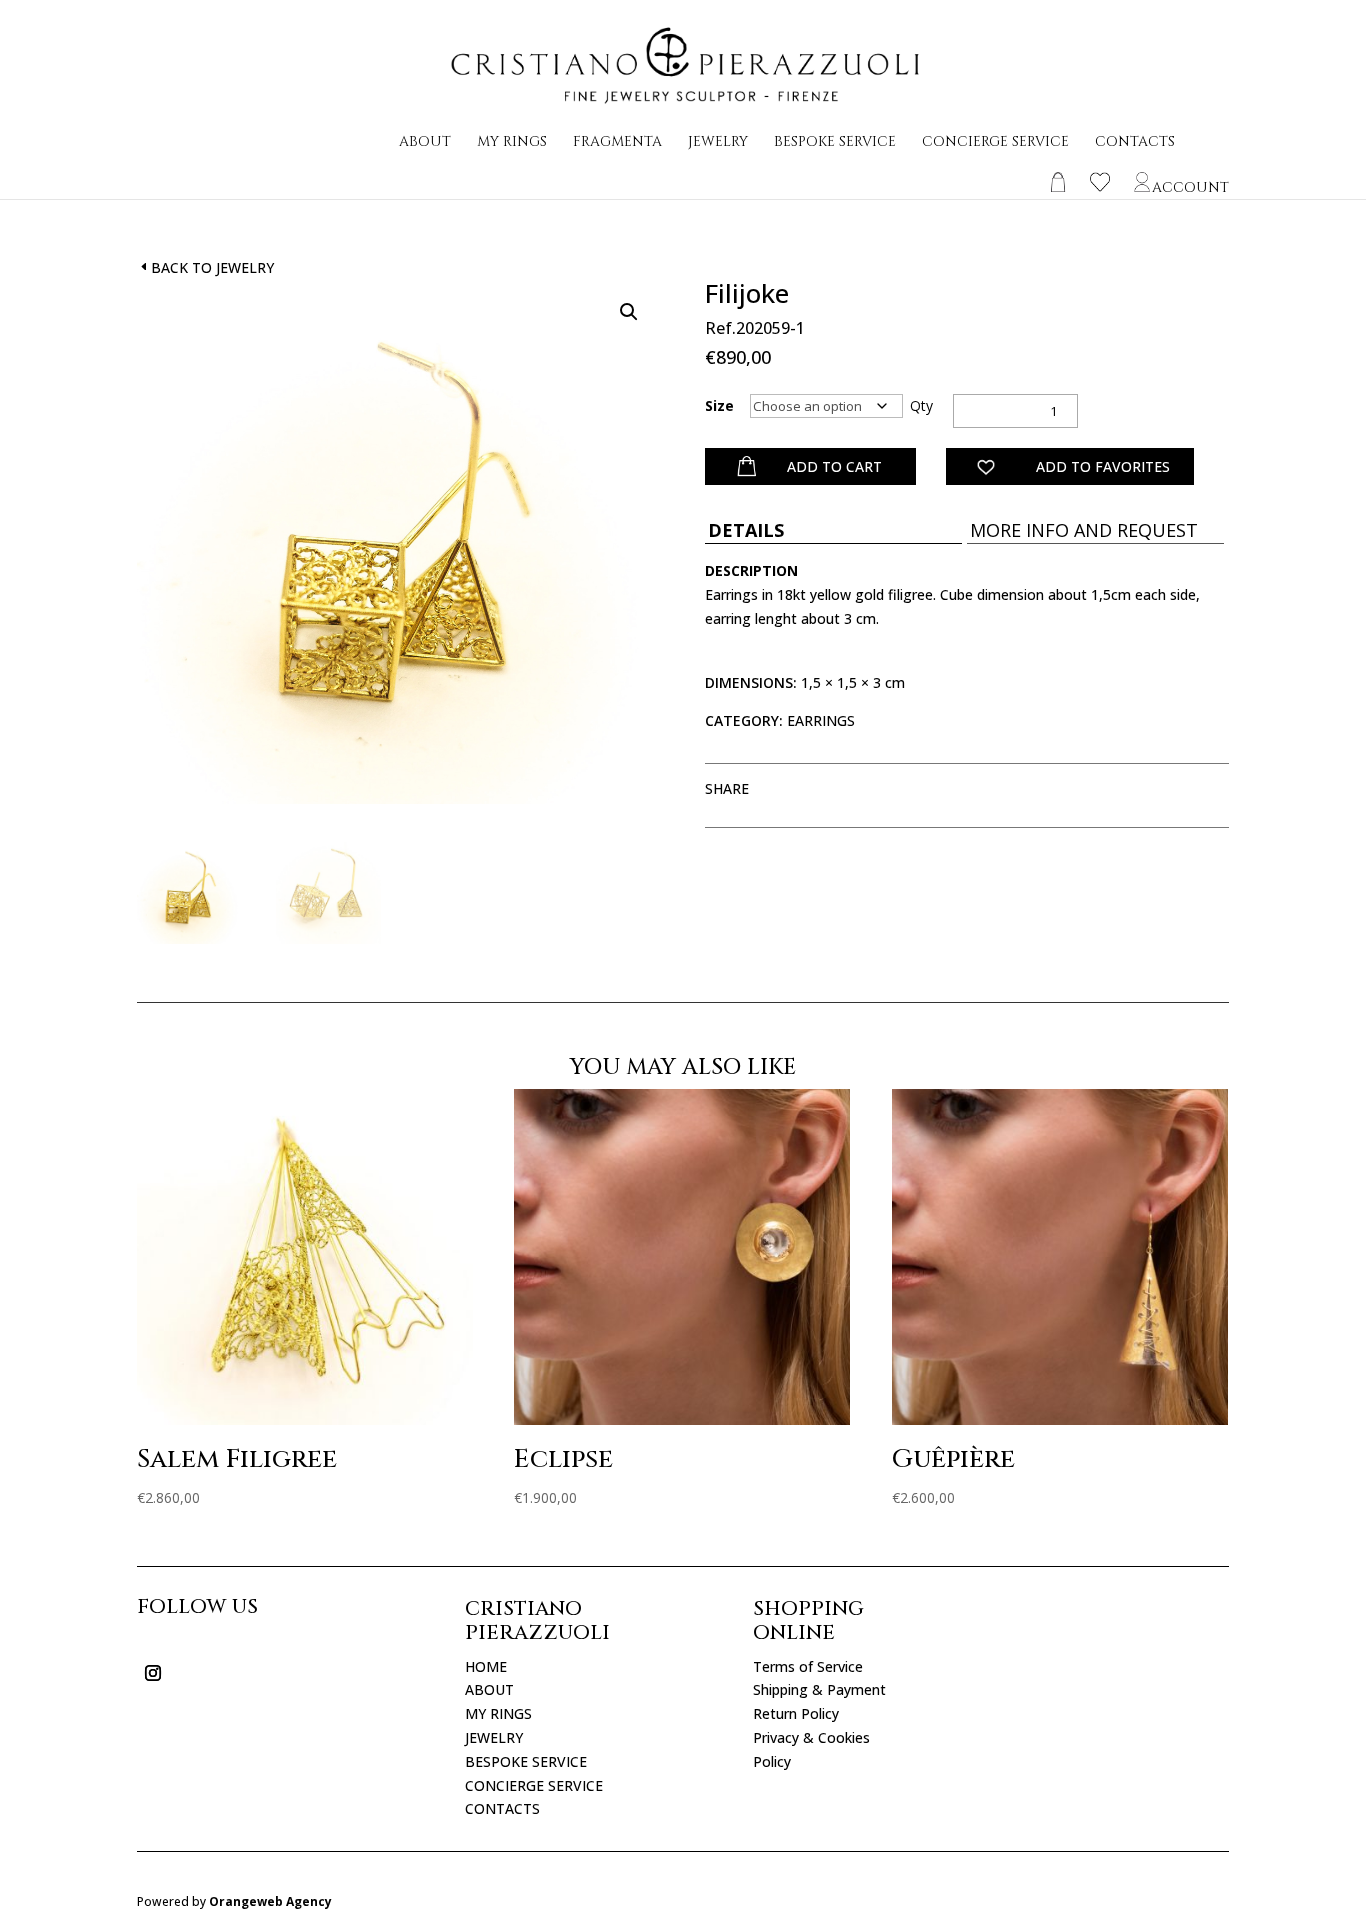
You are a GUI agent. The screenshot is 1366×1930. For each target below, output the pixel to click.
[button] (629, 312)
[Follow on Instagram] (153, 1673)
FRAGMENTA (617, 143)
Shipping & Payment (819, 1689)
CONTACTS (1135, 143)
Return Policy (796, 1713)
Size (719, 405)
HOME (486, 1666)
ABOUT (425, 143)
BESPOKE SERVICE (835, 143)
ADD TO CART (834, 466)
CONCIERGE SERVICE (995, 143)
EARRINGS (821, 720)
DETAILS (746, 530)
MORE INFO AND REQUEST (1084, 530)
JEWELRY (718, 143)
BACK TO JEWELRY (212, 267)
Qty (921, 405)
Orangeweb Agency (270, 1901)
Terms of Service (808, 1666)
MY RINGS (512, 143)
